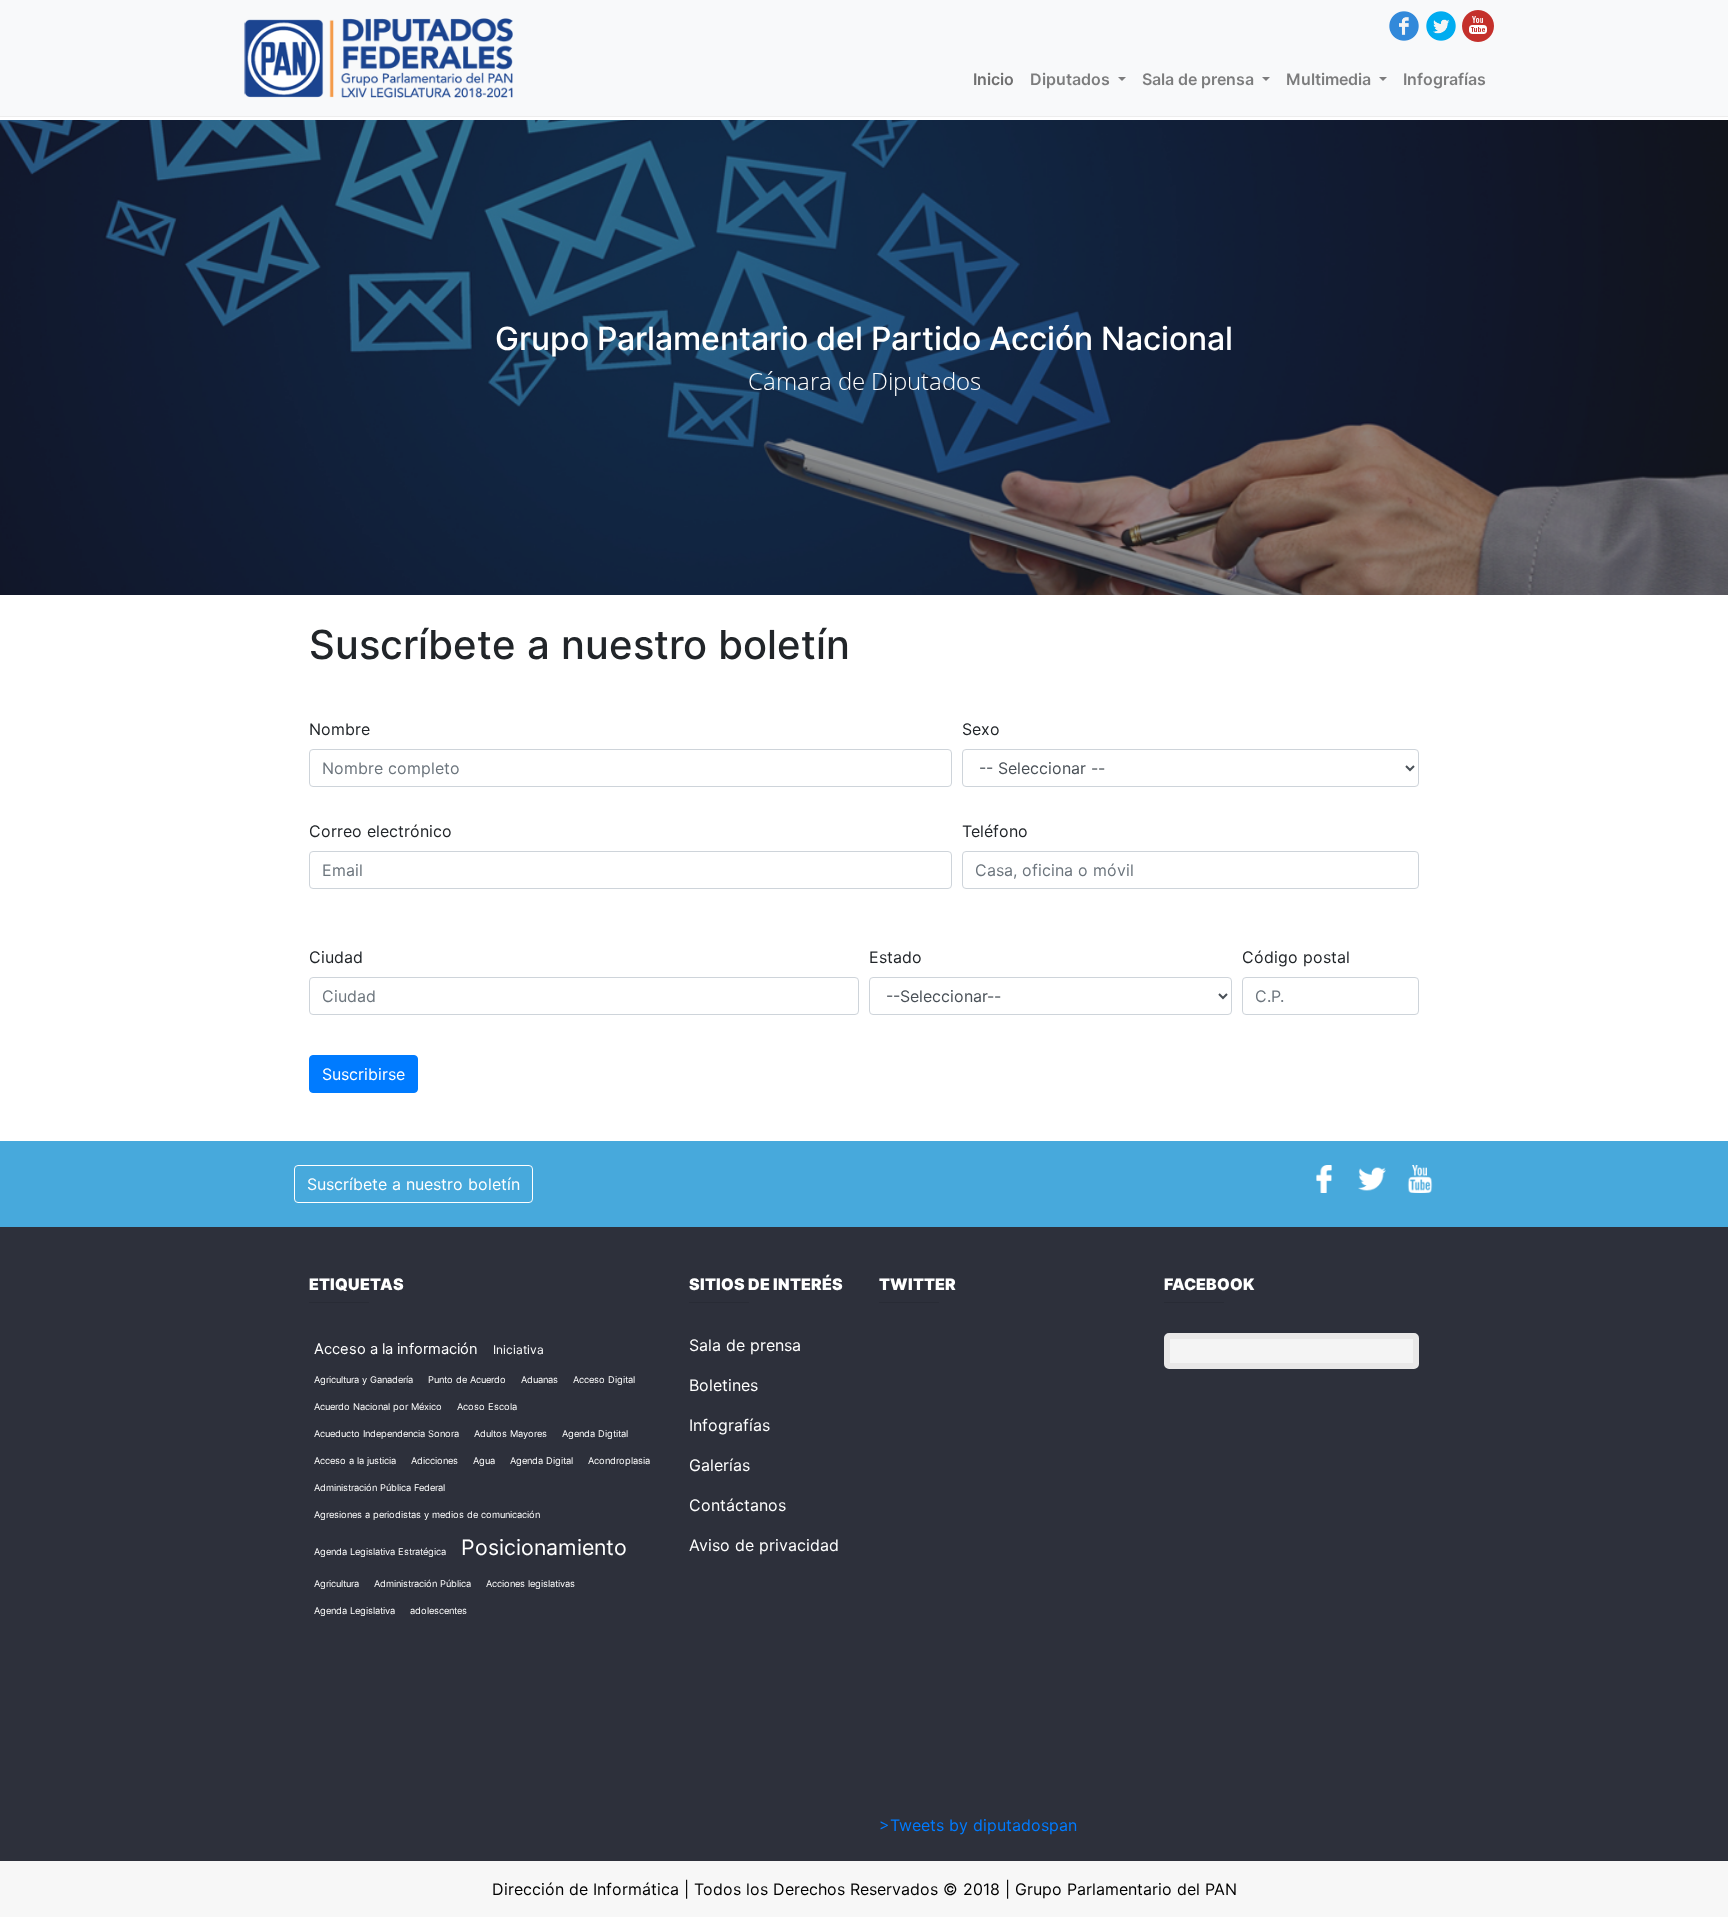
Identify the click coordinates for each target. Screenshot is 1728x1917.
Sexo (981, 729)
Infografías (1444, 79)
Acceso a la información (396, 1349)
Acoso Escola (487, 1406)
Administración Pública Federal (379, 1487)
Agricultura (336, 1583)
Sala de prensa (745, 1345)
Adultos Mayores (510, 1433)
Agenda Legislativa (354, 1610)
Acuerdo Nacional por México (378, 1406)
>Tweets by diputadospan (978, 1825)
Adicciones (434, 1460)
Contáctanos (737, 1505)
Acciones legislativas (530, 1583)
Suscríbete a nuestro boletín (413, 1184)
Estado (895, 957)
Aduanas (539, 1379)
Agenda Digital (541, 1460)
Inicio (997, 79)
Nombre (339, 729)
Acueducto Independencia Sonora (386, 1433)
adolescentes (438, 1610)
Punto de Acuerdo (467, 1379)
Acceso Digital (604, 1379)
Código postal (1296, 957)
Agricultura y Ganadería (363, 1379)
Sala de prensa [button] (1200, 79)
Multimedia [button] (1330, 79)
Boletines (723, 1385)
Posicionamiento (544, 1547)
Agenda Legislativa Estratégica (380, 1551)
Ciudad (336, 957)
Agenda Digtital (595, 1433)
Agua (484, 1460)
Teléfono (995, 831)
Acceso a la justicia (355, 1460)
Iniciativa (518, 1349)
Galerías (719, 1465)
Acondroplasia (619, 1460)
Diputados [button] (1072, 79)
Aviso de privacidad (764, 1545)
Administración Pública (422, 1583)
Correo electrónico (380, 831)
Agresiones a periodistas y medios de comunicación (427, 1514)
